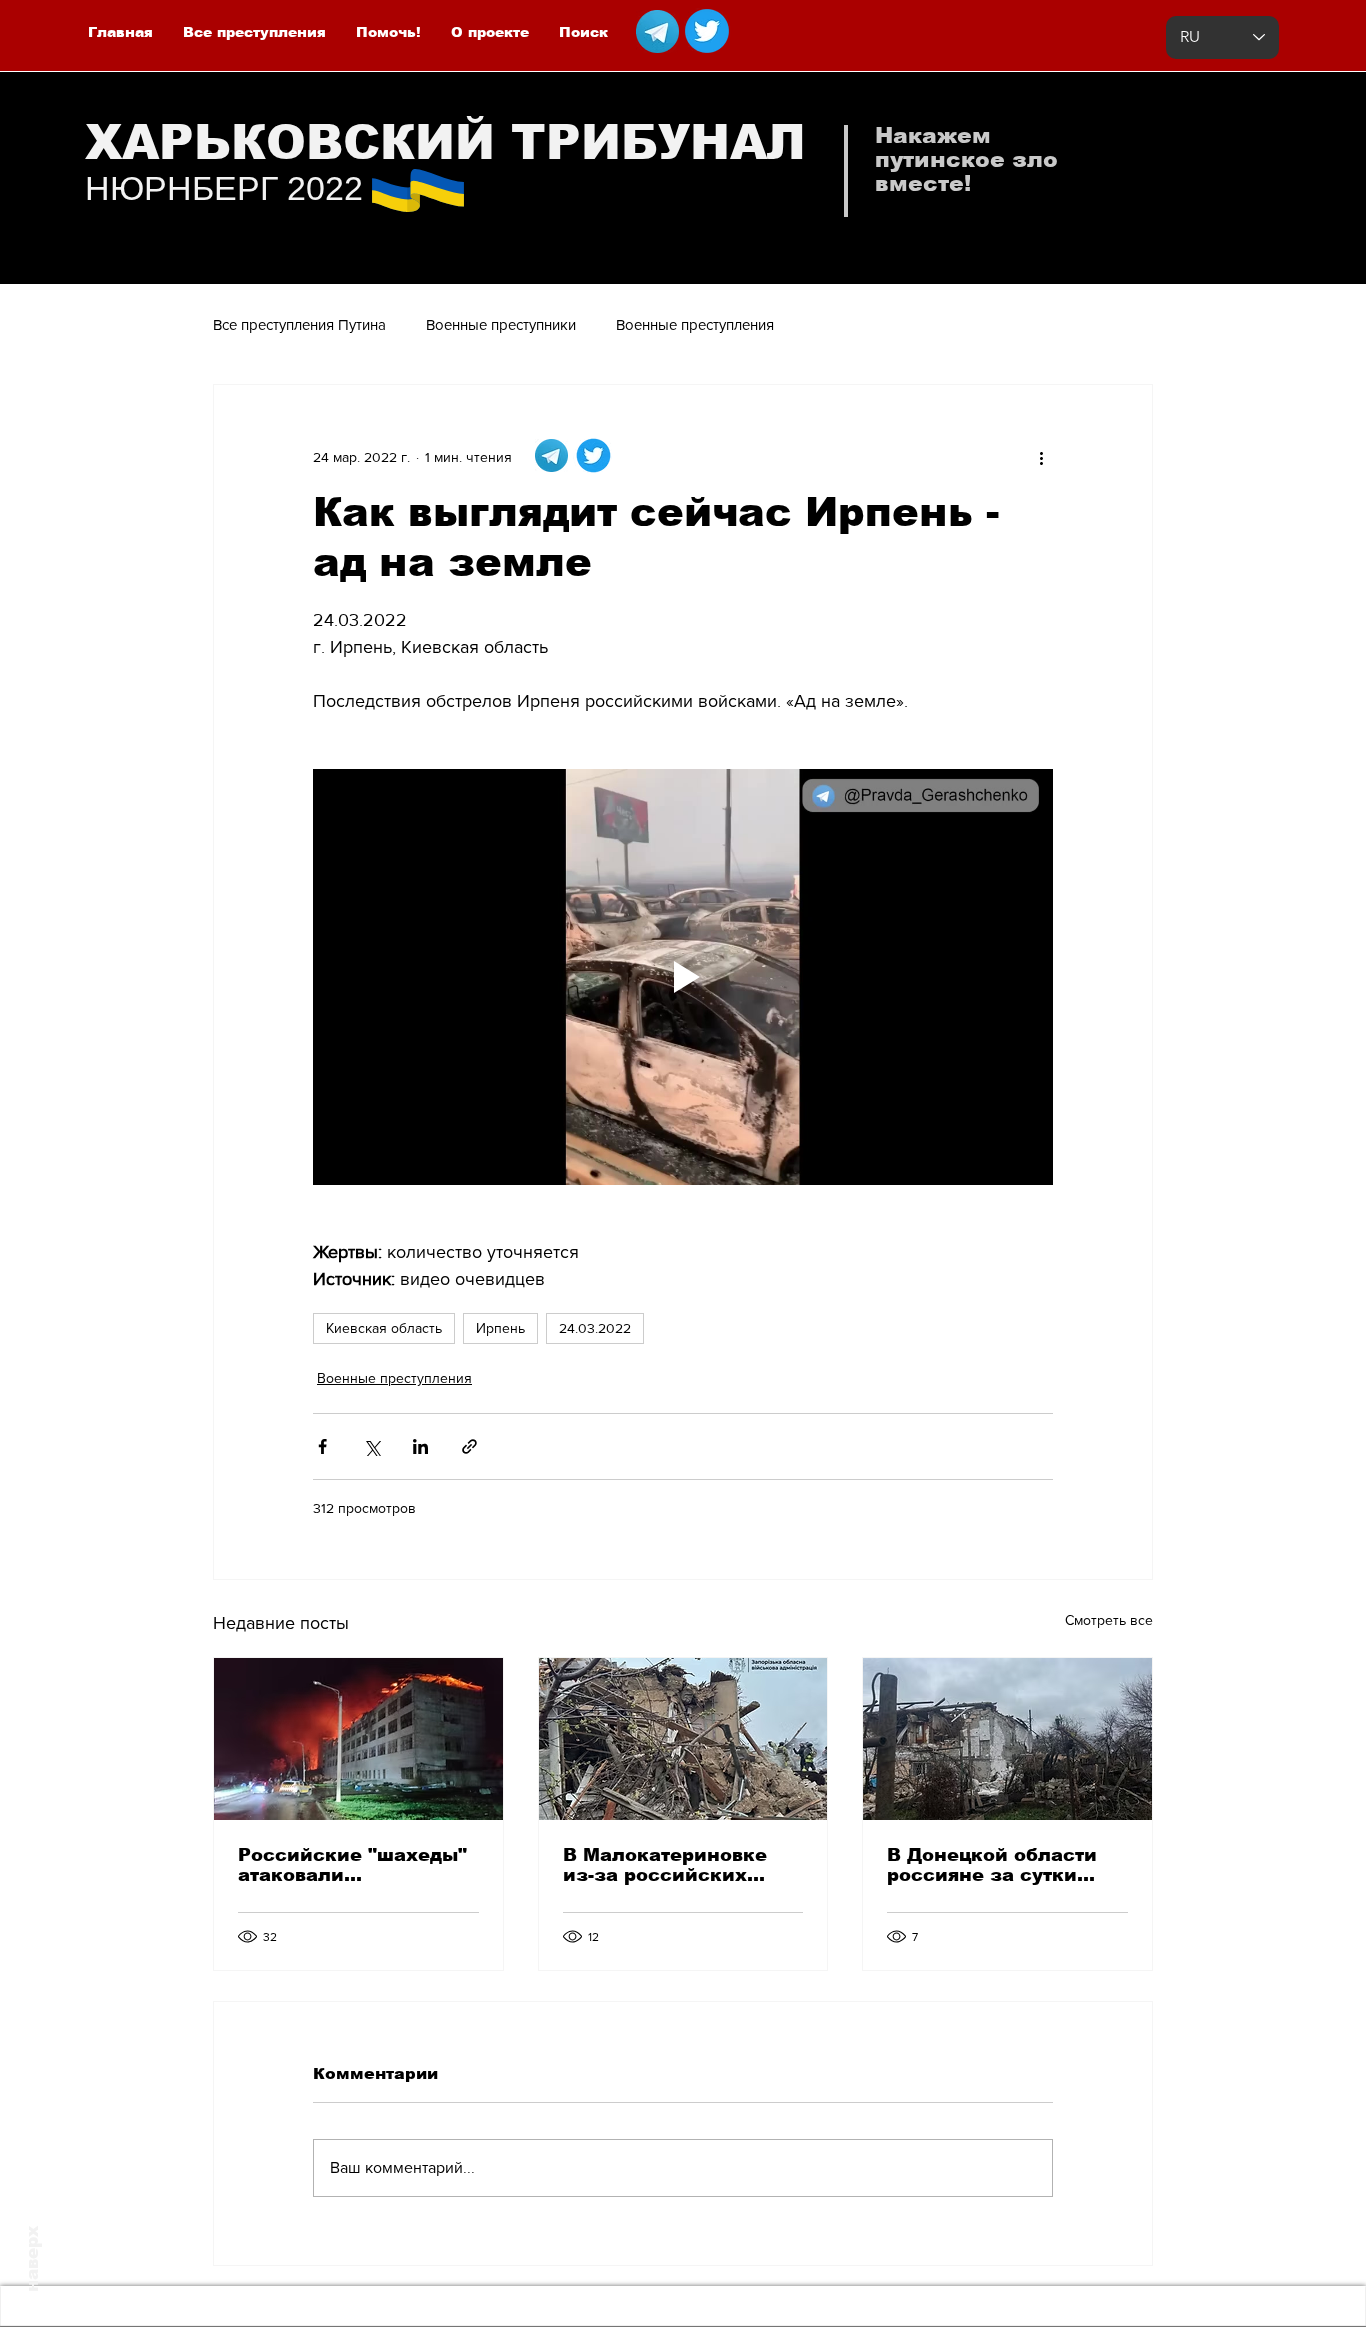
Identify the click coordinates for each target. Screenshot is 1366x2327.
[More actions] (1041, 457)
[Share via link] (469, 1446)
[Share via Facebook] (322, 1446)
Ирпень (500, 1328)
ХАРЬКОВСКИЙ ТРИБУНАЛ (445, 142)
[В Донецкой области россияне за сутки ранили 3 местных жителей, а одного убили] (1007, 1739)
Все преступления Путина (299, 324)
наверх (32, 2259)
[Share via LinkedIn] (420, 1446)
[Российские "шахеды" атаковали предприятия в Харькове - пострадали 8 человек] (358, 1739)
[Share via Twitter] (371, 1446)
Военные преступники (501, 324)
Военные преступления (695, 324)
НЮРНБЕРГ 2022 (224, 188)
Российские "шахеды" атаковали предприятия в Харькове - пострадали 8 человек (354, 1865)
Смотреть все (1109, 1620)
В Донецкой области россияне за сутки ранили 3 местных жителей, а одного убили (992, 1865)
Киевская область (384, 1328)
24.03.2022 (595, 1328)
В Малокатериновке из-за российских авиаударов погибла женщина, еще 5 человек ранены (666, 1865)
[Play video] (683, 977)
